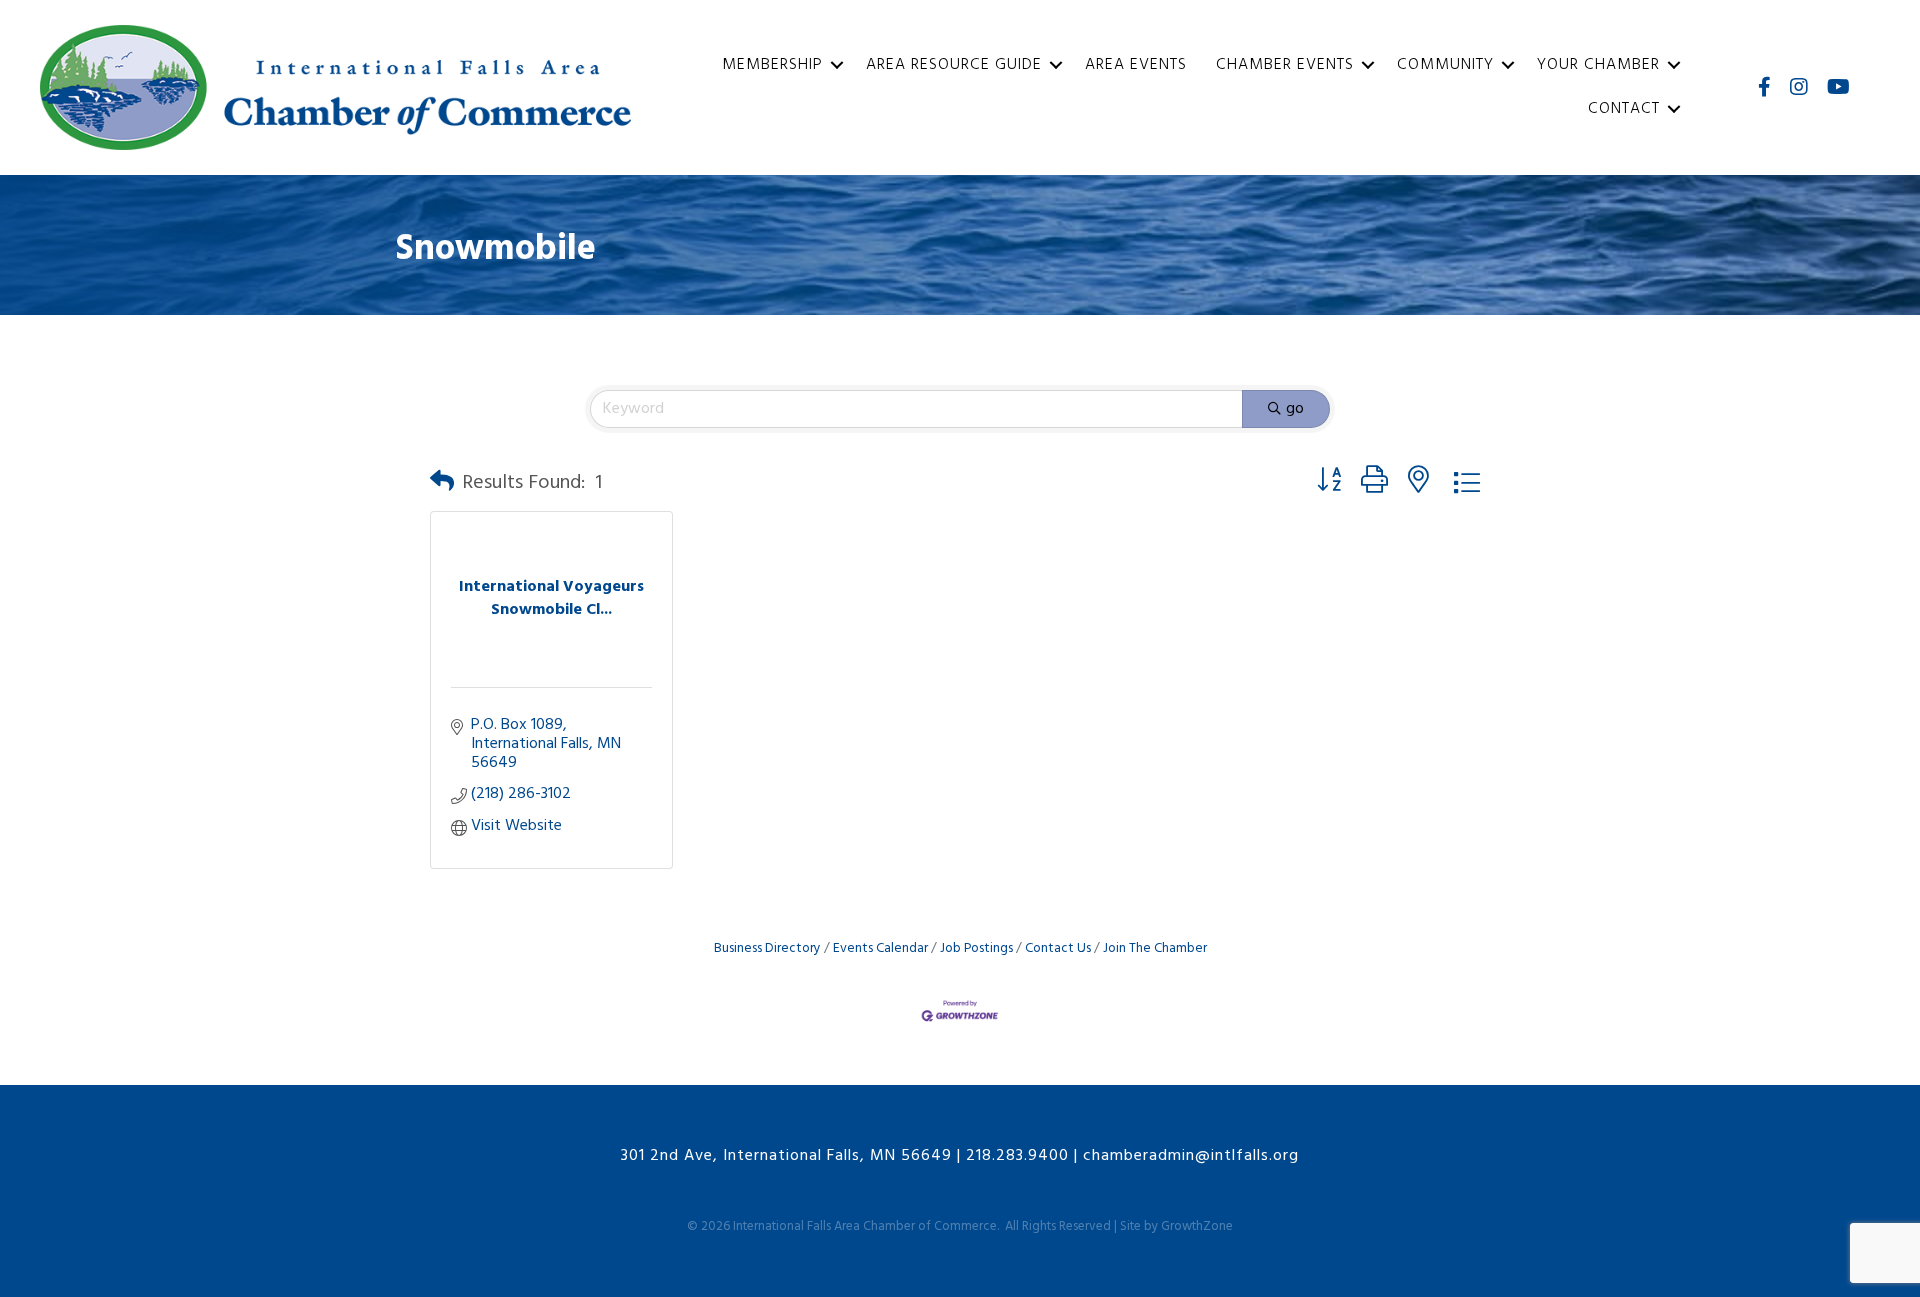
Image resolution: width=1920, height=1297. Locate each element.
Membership (772, 65)
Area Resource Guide (954, 65)
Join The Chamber (1155, 948)
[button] (442, 483)
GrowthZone (1197, 1226)
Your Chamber (1598, 65)
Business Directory (767, 948)
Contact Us (1058, 948)
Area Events (1136, 65)
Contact (1624, 109)
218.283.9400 (1017, 1156)
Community (1445, 65)
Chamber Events (1285, 65)
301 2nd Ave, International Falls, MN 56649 (786, 1156)
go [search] (1295, 409)
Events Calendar (880, 948)
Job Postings (976, 948)
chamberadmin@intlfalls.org (1191, 1156)
